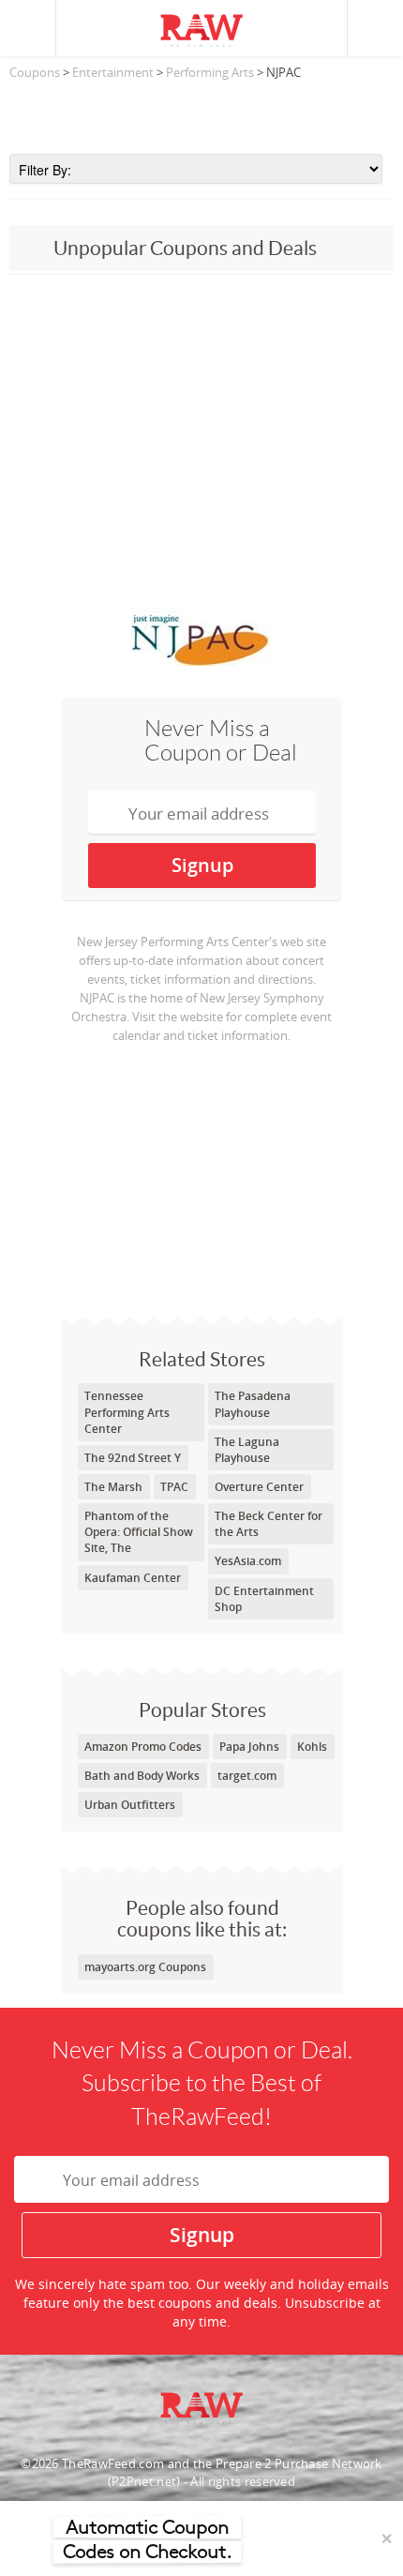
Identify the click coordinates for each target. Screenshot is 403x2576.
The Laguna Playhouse (247, 1450)
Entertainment (113, 72)
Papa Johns (249, 1747)
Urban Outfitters (130, 1805)
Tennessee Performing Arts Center (127, 1412)
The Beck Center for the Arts (269, 1524)
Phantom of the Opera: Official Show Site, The (139, 1532)
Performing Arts (210, 72)
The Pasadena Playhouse (253, 1404)
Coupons (35, 72)
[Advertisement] (201, 112)
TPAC (174, 1487)
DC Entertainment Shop (264, 1599)
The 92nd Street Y (133, 1458)
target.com (247, 1776)
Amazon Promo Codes (143, 1747)
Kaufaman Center (133, 1578)
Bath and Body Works (142, 1776)
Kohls (312, 1747)
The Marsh (113, 1487)
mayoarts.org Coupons (145, 1967)
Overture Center (259, 1487)
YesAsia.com (248, 1561)
